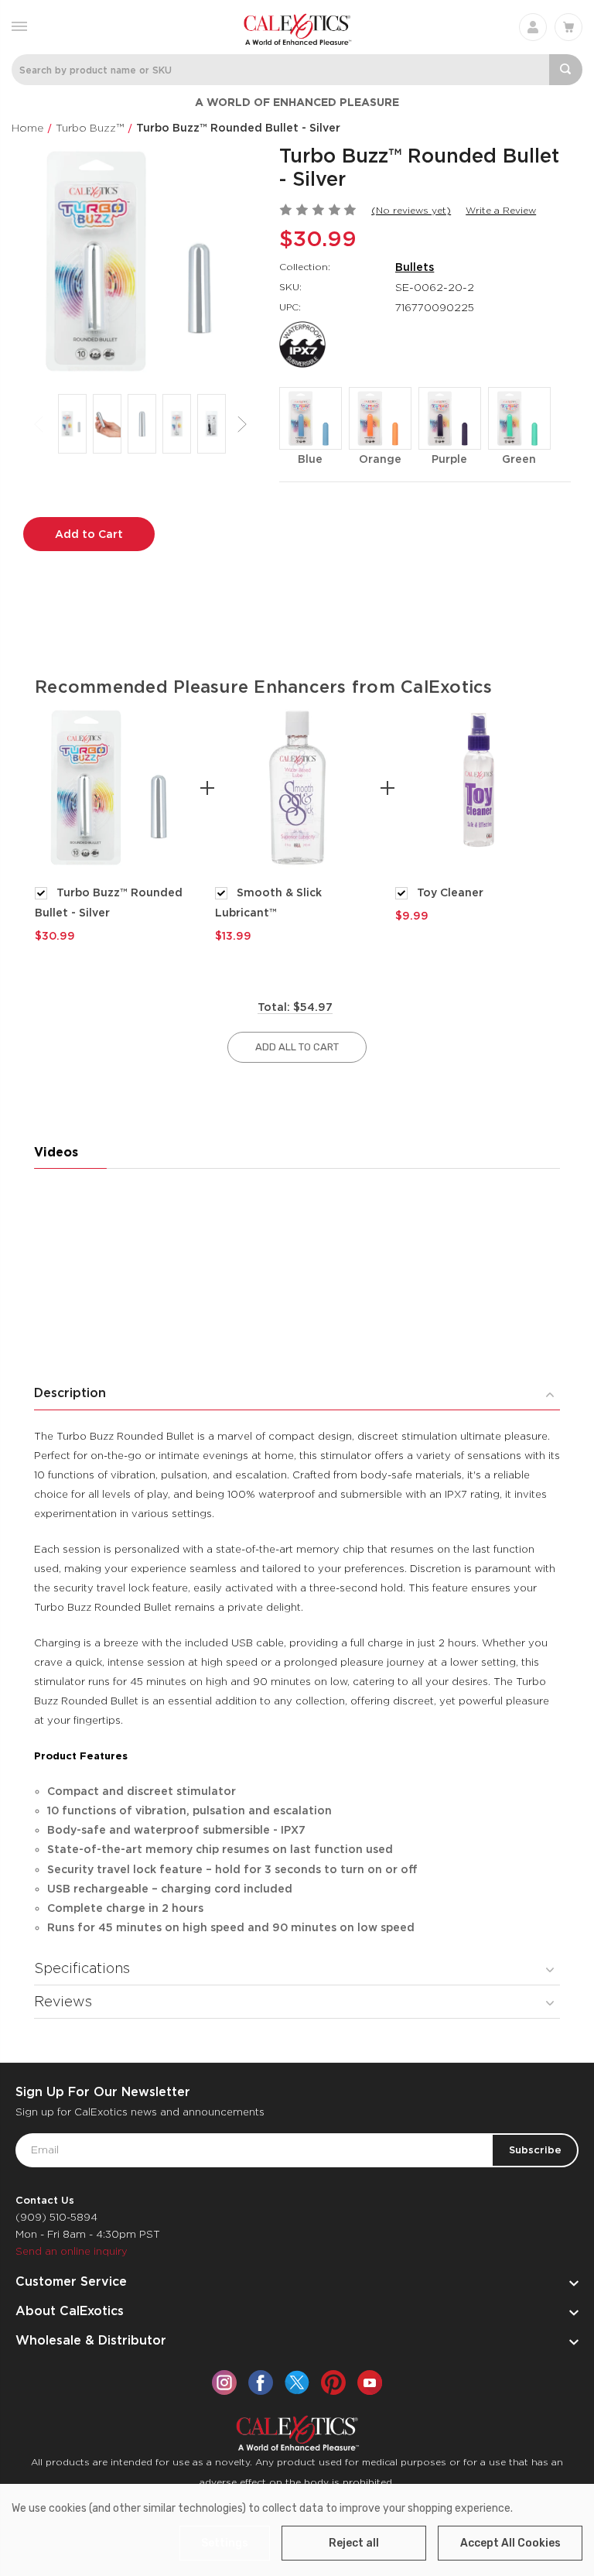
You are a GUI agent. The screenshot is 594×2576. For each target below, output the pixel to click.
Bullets (415, 267)
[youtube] (370, 2382)
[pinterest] (333, 2382)
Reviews (63, 2001)
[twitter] (297, 2382)
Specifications (82, 1968)
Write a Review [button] (501, 210)
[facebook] (261, 2382)
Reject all (354, 2543)
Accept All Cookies (510, 2543)
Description (70, 1393)
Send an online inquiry (72, 2251)
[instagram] (224, 2382)
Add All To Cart (297, 1047)
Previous (39, 424)
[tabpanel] (117, 824)
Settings (225, 2543)
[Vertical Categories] (19, 25)
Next (242, 424)
